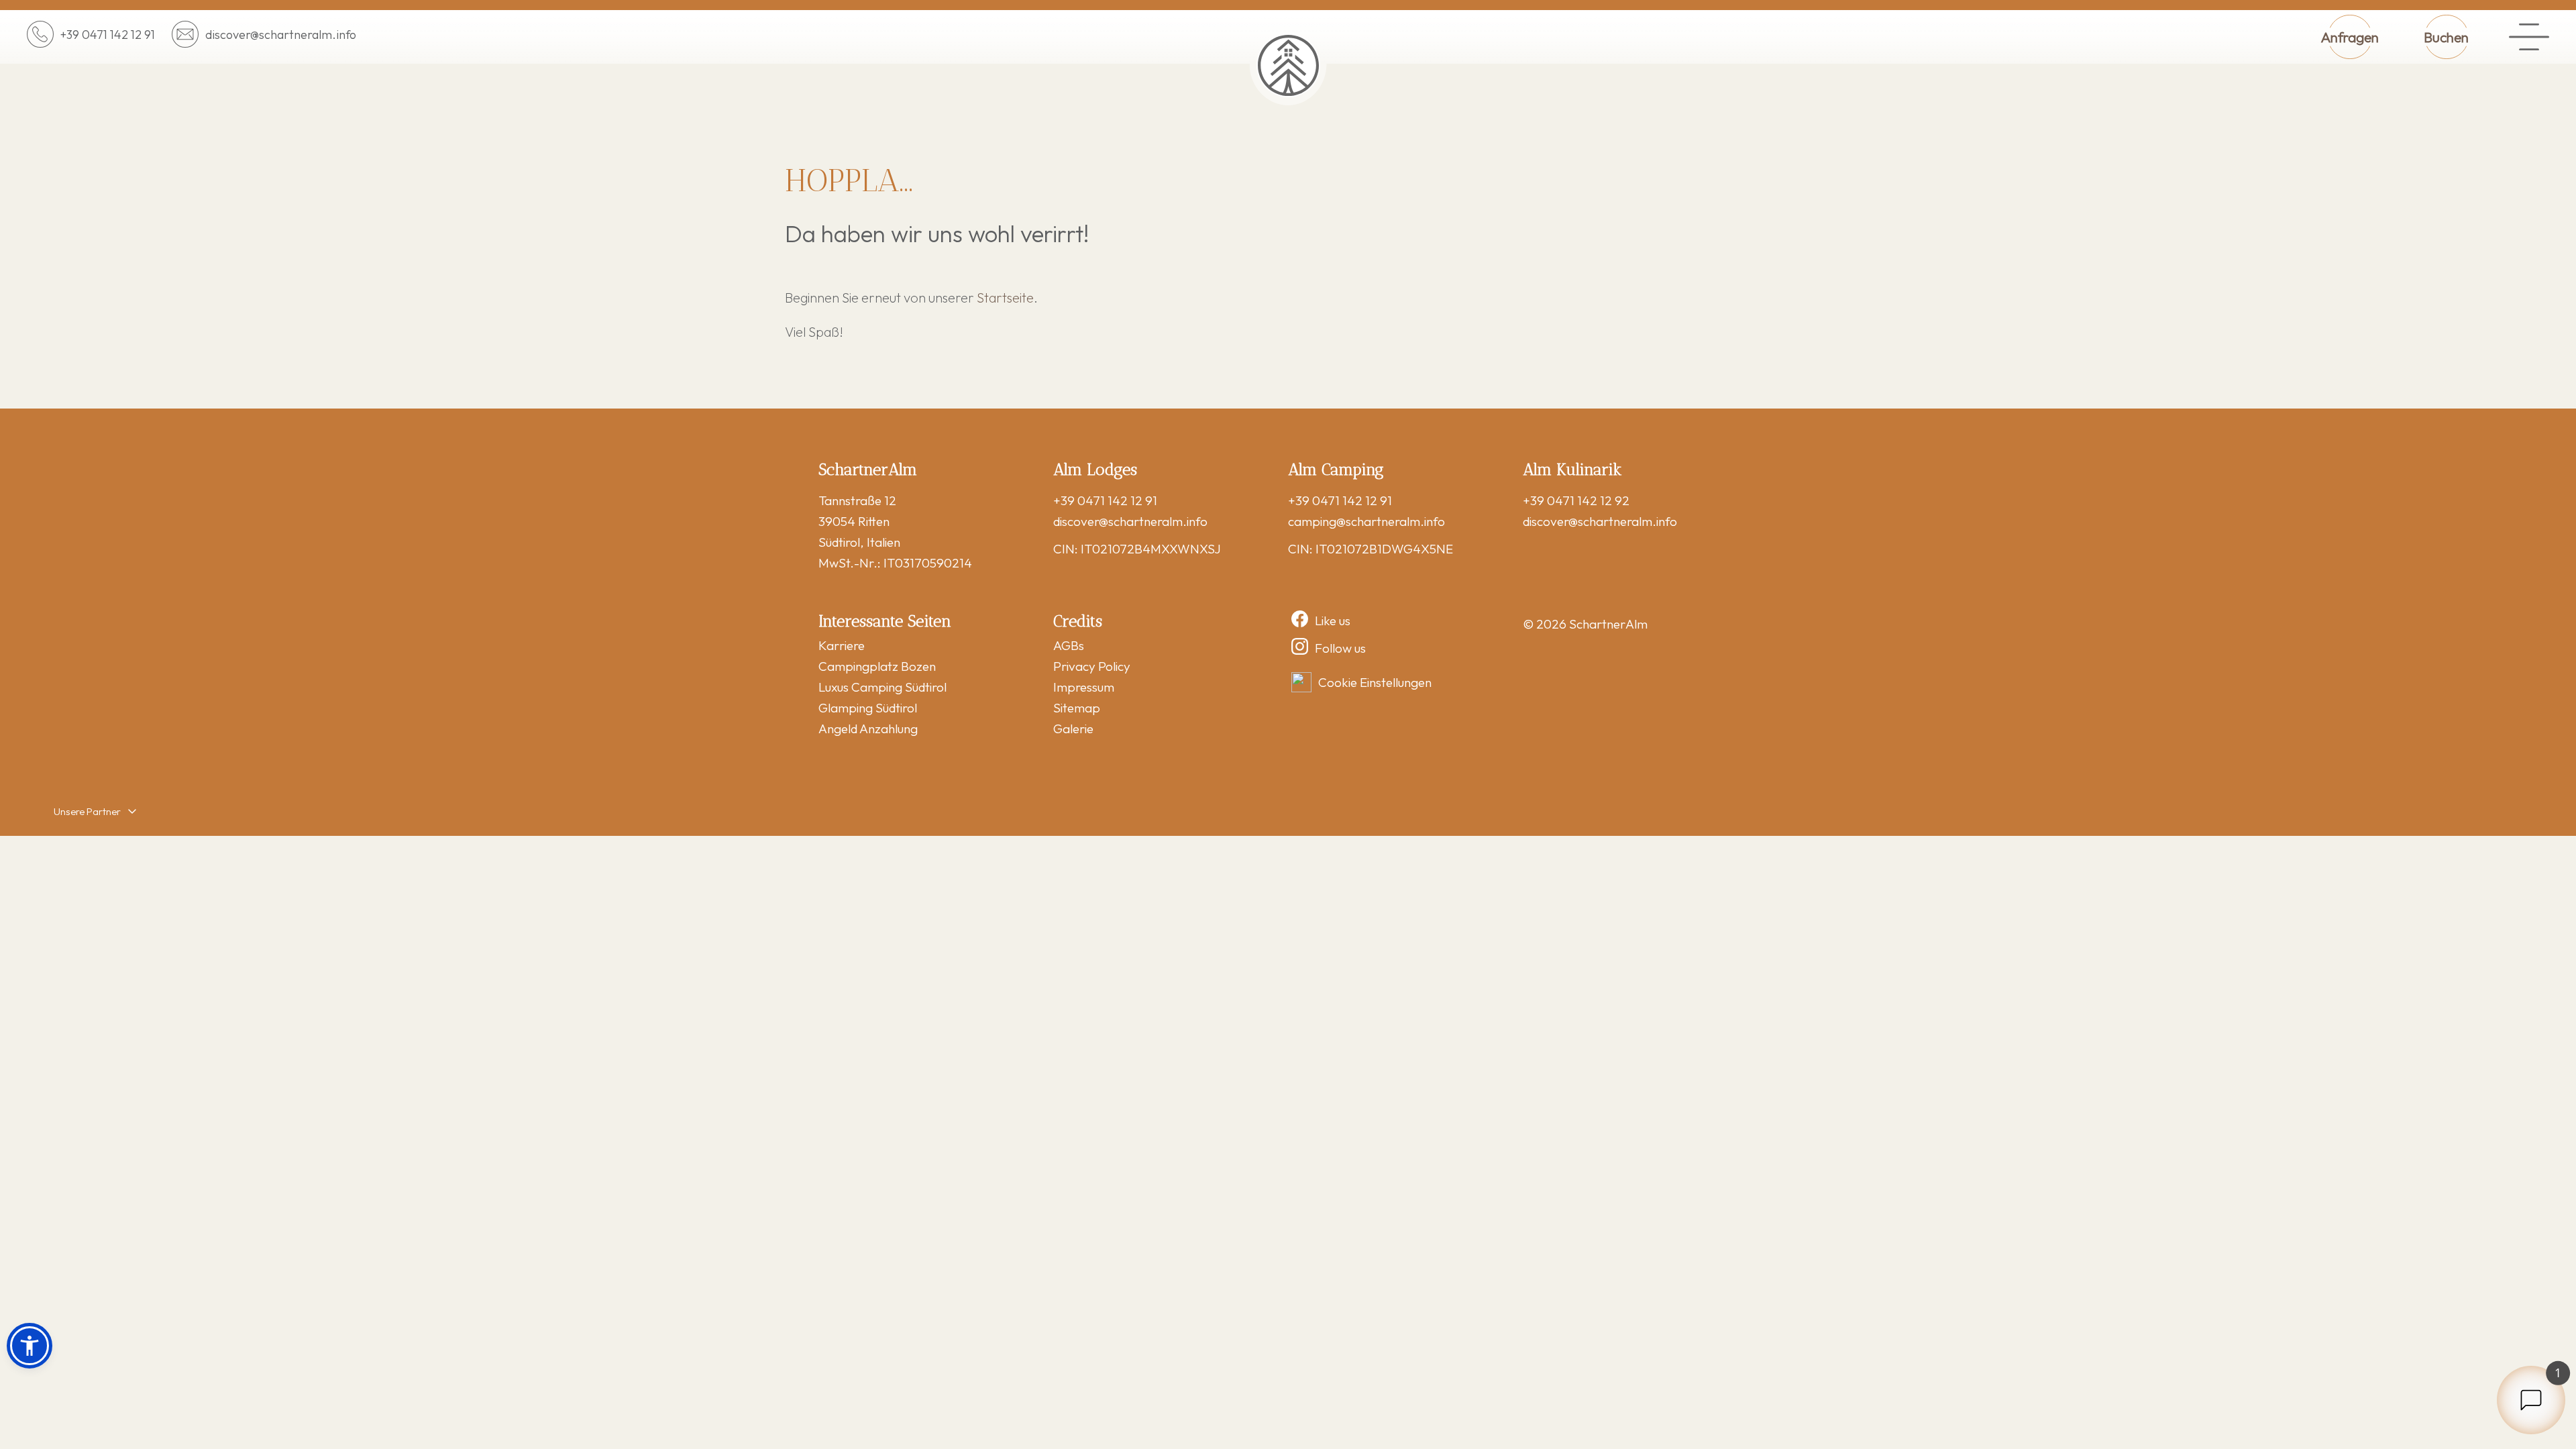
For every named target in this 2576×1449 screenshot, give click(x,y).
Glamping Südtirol (868, 708)
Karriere (842, 645)
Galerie (1073, 729)
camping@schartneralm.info (1366, 521)
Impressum (1084, 687)
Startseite (1005, 298)
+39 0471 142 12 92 (1576, 500)
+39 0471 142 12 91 (1105, 500)
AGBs (1069, 645)
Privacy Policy (1092, 666)
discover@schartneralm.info (1130, 521)
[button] (30, 1346)
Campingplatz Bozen (877, 666)
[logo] (1288, 65)
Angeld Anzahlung (868, 729)
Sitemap (1077, 708)
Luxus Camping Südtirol (882, 687)
